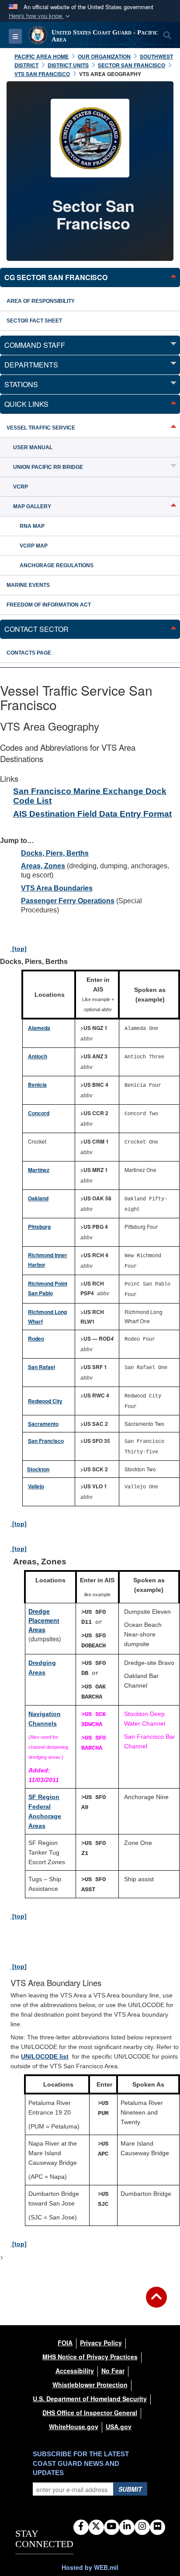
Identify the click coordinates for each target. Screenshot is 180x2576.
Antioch (38, 1056)
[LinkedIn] (127, 2527)
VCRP (21, 487)
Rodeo (36, 1338)
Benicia (37, 1085)
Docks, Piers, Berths (55, 853)
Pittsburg (39, 1227)
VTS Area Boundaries (57, 888)
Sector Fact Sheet (34, 321)
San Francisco (46, 1441)
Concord (39, 1113)
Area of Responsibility (41, 301)
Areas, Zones (43, 866)
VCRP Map (34, 546)
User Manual (33, 447)
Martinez (39, 1170)
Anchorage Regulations (57, 565)
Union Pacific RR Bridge (48, 467)
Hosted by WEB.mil (90, 2567)
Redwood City (45, 1401)
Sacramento (43, 1424)
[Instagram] (142, 2527)
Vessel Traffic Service (41, 428)
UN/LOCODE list (45, 2056)
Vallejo (36, 1486)
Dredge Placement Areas (44, 1620)
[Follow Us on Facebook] (81, 2527)
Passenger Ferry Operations (68, 901)
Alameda (39, 1028)
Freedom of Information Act (49, 605)
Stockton (38, 1469)
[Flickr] (157, 2527)
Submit (130, 2489)
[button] (40, 16)
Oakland (38, 1198)
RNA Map (32, 526)
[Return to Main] (156, 2302)
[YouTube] (112, 2527)
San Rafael (42, 1367)
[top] (19, 949)
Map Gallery (32, 506)
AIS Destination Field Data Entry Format (92, 814)
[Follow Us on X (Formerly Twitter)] (96, 2527)
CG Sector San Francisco (56, 277)
